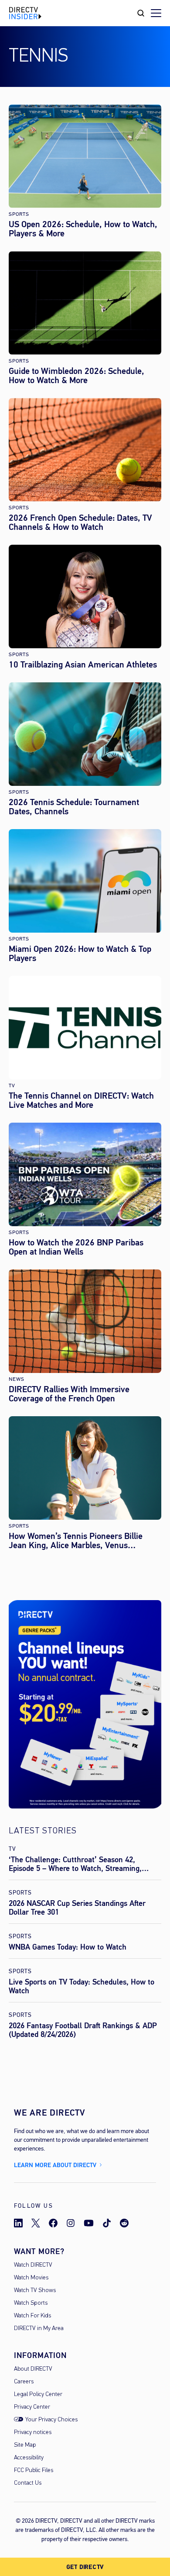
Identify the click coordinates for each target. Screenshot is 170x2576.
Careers (24, 2382)
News (17, 1379)
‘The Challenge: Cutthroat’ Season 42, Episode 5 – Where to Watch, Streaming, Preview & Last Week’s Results (75, 1868)
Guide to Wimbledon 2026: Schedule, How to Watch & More (76, 376)
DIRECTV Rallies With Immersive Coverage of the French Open (69, 1394)
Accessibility (29, 2458)
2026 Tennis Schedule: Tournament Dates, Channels (74, 807)
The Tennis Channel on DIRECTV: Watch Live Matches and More (81, 1100)
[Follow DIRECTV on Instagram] (71, 2223)
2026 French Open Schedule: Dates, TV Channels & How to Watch (80, 522)
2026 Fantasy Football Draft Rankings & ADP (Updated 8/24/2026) (83, 2030)
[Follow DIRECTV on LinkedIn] (18, 2223)
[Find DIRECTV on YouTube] (89, 2223)
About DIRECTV (33, 2369)
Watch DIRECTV (33, 2265)
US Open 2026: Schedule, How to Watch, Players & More (83, 229)
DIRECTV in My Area (39, 2329)
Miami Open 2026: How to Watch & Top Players (80, 954)
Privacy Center (32, 2407)
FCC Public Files (34, 2471)
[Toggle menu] (156, 13)
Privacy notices (33, 2433)
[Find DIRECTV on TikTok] (107, 2223)
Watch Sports (31, 2303)
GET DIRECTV (85, 2567)
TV (12, 1086)
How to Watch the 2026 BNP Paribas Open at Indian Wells (76, 1247)
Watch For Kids (32, 2316)
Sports (19, 214)
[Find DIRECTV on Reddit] (124, 2223)
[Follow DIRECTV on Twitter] (36, 2223)
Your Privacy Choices (51, 2420)
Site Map (25, 2445)
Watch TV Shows (35, 2291)
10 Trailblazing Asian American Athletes (83, 665)
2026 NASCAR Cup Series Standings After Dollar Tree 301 (77, 1908)
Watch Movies (31, 2278)
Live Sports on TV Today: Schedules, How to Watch (82, 1986)
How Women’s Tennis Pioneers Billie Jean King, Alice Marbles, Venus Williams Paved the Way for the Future (79, 1541)
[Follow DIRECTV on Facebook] (53, 2223)
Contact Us (28, 2483)
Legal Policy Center (38, 2394)
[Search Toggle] (141, 13)
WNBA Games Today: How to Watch (68, 1947)
